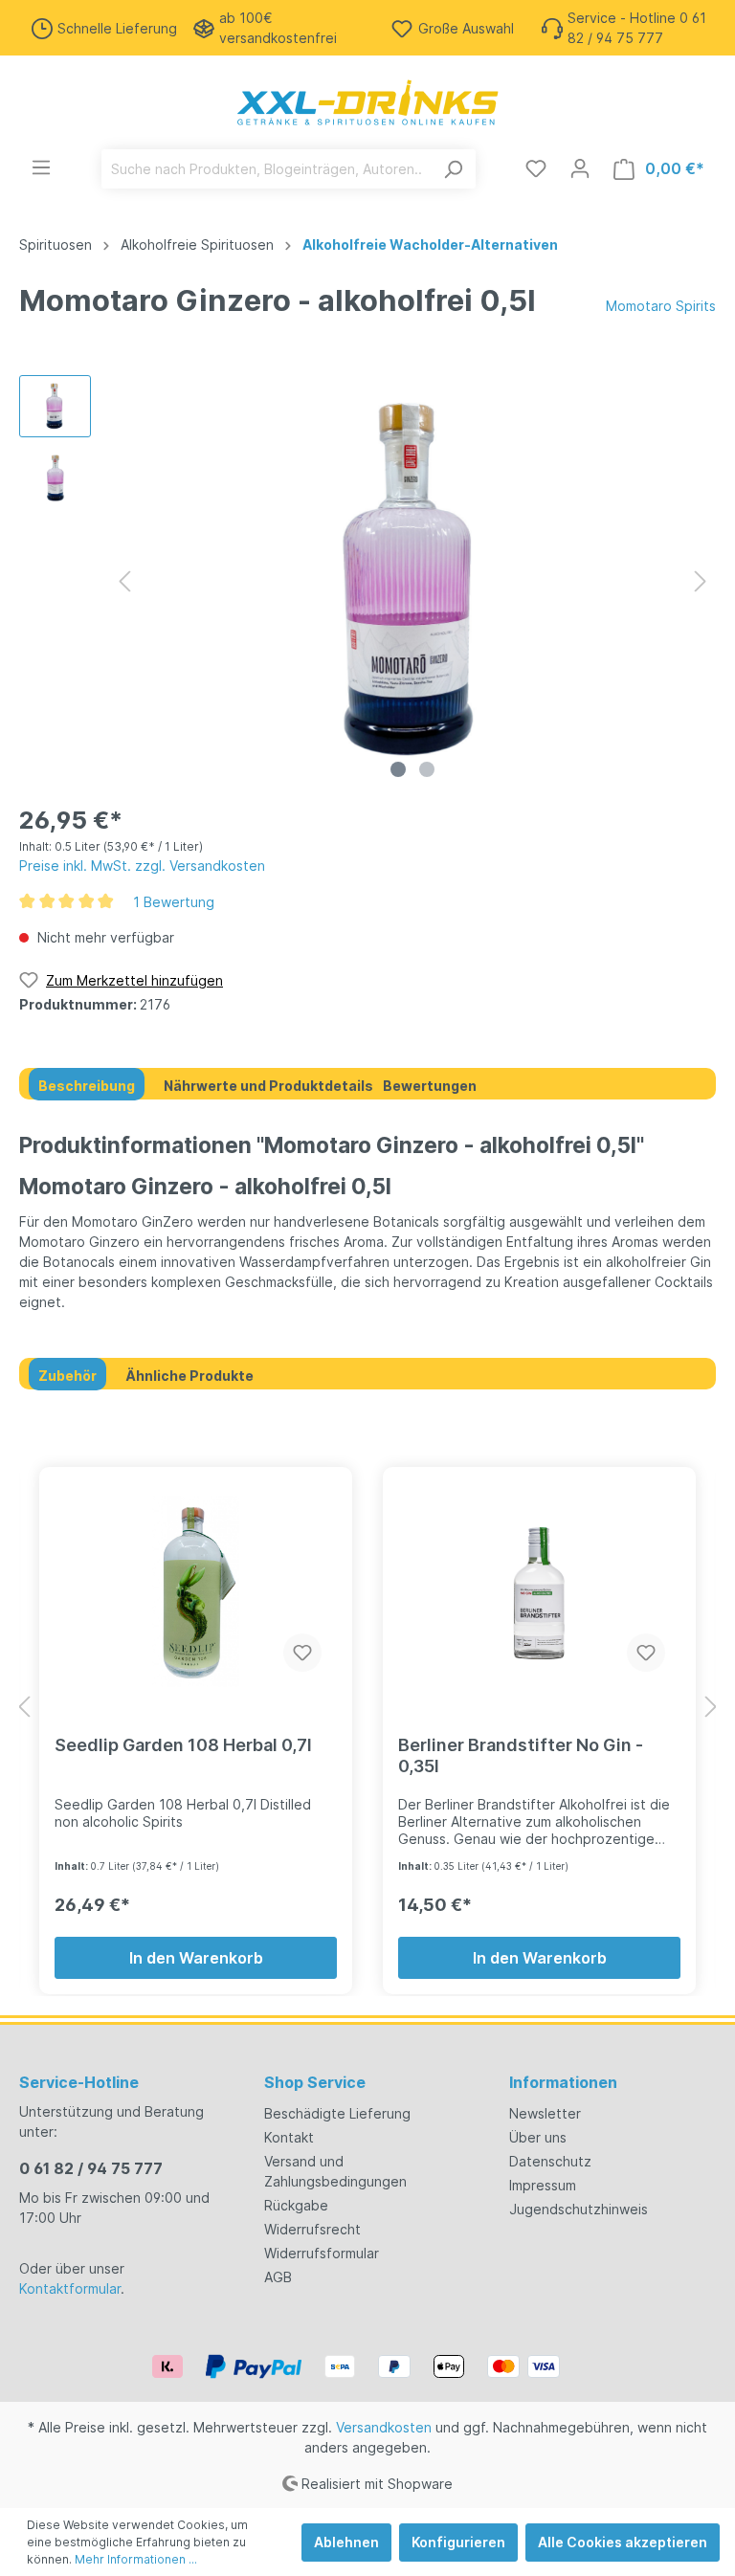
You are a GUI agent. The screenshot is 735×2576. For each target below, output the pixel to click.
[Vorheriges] (124, 581)
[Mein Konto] (580, 168)
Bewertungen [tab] (430, 1086)
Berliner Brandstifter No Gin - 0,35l (521, 1755)
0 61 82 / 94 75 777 (91, 2168)
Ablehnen (346, 2542)
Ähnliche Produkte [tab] (189, 1376)
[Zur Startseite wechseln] (367, 102)
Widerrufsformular (322, 2253)
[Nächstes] (701, 581)
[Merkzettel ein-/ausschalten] (302, 1653)
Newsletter (545, 2113)
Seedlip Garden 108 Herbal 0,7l (183, 1745)
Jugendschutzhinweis (579, 2209)
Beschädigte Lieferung (337, 2113)
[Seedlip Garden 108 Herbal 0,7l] (196, 1591)
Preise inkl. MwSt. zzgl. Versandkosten (142, 866)
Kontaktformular (70, 2288)
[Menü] (41, 167)
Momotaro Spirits (661, 306)
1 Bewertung (174, 902)
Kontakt (289, 2137)
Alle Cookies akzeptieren (623, 2542)
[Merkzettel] (536, 168)
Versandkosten (384, 2427)
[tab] (87, 1084)
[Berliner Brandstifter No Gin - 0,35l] (539, 1591)
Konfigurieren (458, 2542)
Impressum (543, 2185)
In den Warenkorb (196, 1958)
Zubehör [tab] (67, 1376)
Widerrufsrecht (312, 2229)
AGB (278, 2277)
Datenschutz (550, 2161)
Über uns (538, 2137)
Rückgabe (296, 2205)
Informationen (563, 2082)
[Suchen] (453, 169)
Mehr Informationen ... (136, 2559)
